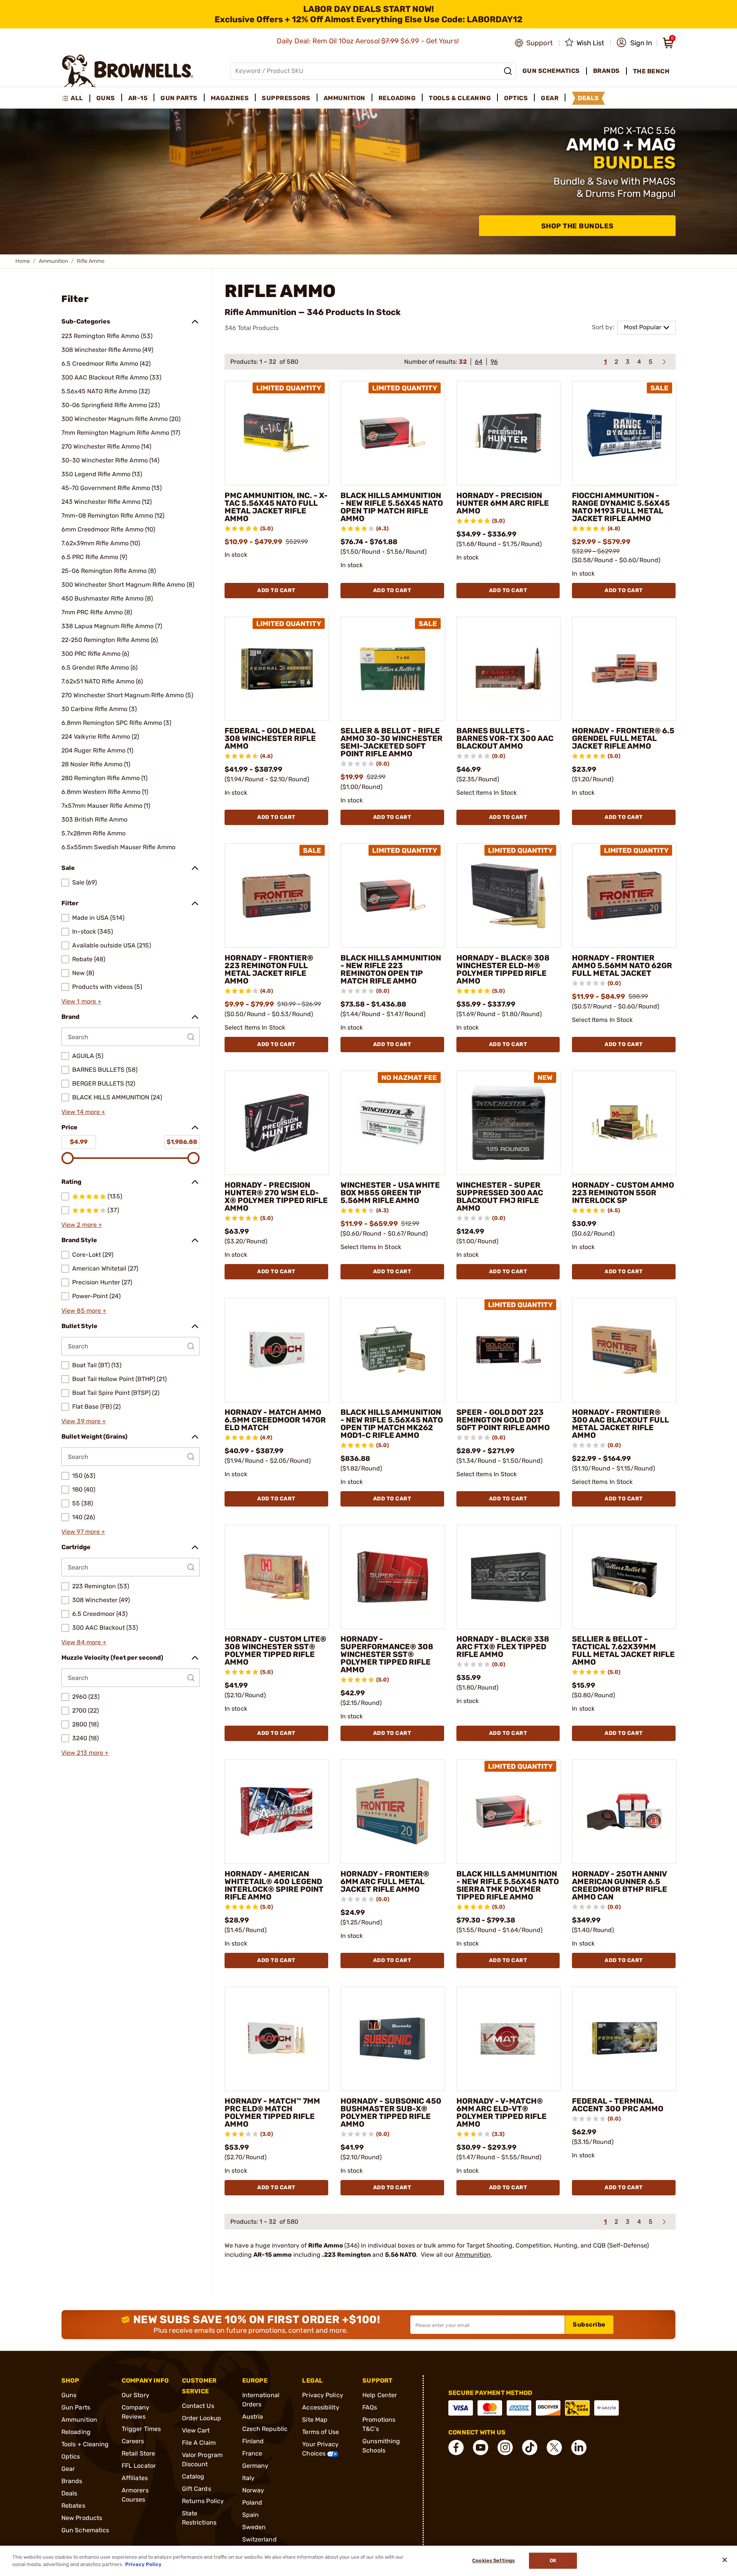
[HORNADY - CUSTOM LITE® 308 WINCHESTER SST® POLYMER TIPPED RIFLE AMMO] (277, 1577)
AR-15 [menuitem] (138, 98)
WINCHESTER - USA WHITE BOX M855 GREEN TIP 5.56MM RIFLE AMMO (390, 1193)
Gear (68, 2469)
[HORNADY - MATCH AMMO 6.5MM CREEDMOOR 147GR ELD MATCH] (277, 1350)
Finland (253, 2441)
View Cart (196, 2430)
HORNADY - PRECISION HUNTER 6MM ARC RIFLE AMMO (503, 503)
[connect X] (554, 2447)
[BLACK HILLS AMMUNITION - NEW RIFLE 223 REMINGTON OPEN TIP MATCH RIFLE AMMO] (393, 896)
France (252, 2453)
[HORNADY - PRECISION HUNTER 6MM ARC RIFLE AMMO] (509, 433)
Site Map (315, 2420)
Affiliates (135, 2478)
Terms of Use (321, 2432)
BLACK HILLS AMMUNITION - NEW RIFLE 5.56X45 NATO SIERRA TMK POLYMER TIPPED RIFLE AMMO (508, 1885)
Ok (553, 2561)
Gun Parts (76, 2407)
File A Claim (199, 2443)
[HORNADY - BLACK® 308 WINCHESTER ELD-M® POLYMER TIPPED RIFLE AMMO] (509, 896)
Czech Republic (265, 2429)
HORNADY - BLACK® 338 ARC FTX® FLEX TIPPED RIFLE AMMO (503, 1647)
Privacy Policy (322, 2395)
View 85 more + (84, 1311)
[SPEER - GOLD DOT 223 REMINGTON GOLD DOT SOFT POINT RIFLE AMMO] (509, 1350)
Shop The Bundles (578, 226)
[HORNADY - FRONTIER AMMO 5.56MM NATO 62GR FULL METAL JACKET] (624, 896)
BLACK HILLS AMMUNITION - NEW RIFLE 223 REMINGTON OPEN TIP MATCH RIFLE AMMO (391, 969)
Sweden (254, 2527)
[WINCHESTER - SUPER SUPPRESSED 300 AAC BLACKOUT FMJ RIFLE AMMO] (509, 1123)
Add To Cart (276, 590)
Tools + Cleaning (85, 2444)
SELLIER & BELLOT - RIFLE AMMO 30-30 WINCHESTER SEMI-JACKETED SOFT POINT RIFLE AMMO (392, 742)
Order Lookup (202, 2418)
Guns (69, 2395)
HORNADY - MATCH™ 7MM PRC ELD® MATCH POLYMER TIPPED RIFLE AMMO (272, 2112)
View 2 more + (82, 1225)
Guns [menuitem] (106, 98)
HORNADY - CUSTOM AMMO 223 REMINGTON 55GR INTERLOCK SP (623, 1193)
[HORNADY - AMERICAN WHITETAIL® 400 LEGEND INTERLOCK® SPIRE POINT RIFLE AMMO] (277, 1812)
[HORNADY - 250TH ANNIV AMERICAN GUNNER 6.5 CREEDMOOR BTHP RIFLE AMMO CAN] (624, 1812)
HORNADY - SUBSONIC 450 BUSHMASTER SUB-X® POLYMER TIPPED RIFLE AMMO (391, 2112)
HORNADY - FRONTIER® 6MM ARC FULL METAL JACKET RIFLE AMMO (385, 1881)
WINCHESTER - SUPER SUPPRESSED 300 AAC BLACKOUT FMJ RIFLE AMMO (500, 1196)
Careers (133, 2441)
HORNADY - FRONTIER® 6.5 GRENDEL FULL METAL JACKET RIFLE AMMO (623, 738)
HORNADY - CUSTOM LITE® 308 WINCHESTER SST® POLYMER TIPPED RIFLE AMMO (275, 1650)
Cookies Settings (493, 2561)
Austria (253, 2417)
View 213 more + (85, 1753)
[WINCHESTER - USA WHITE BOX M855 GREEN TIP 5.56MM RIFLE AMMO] (393, 1123)
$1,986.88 (182, 1142)
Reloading (76, 2432)
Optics (71, 2456)
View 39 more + (84, 1421)
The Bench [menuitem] (651, 71)
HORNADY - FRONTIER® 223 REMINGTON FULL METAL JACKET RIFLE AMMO (269, 969)
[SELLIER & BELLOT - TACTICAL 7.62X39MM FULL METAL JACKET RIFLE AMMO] (624, 1577)
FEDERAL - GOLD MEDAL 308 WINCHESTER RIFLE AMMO (270, 738)
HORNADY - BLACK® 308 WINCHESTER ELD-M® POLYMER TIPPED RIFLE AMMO (503, 969)
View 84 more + (84, 1642)
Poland (252, 2503)
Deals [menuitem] (588, 98)
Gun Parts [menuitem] (179, 98)
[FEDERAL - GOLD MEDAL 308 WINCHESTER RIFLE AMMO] (277, 669)
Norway (253, 2490)
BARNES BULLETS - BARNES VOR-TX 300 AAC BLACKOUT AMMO (505, 738)
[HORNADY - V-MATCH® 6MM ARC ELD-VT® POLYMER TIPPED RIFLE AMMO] (509, 2039)
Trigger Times (141, 2429)
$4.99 (79, 1142)
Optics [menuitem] (516, 98)
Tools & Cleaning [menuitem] (460, 98)
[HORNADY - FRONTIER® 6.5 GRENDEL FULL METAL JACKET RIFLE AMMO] (624, 669)
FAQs (370, 2407)
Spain (251, 2515)
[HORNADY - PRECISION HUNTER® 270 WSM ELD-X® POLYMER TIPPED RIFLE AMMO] (277, 1123)
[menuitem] (76, 98)
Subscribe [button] (589, 2324)
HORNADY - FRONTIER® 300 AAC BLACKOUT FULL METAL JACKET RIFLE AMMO (621, 1424)
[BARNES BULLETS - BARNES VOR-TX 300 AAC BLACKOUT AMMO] (509, 669)
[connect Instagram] (505, 2447)
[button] (634, 43)
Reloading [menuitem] (397, 98)
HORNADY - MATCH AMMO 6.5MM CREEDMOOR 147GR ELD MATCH (275, 1420)
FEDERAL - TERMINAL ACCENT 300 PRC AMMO (618, 2105)
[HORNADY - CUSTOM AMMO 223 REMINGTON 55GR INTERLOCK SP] (624, 1123)
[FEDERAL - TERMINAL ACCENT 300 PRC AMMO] (624, 2039)
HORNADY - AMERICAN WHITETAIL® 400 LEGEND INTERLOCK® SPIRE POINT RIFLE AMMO (274, 1885)
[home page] (128, 71)
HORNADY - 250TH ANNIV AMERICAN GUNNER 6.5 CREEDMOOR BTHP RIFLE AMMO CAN (620, 1885)
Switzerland (259, 2539)
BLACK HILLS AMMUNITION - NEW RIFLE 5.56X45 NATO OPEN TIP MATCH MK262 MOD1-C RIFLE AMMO (392, 1424)
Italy (249, 2478)
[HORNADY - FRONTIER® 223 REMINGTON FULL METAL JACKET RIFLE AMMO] (277, 896)
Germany (255, 2466)
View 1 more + (81, 1001)
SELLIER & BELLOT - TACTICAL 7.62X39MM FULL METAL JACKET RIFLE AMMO (623, 1650)
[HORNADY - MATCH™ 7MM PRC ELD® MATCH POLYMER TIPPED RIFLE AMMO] (277, 2039)
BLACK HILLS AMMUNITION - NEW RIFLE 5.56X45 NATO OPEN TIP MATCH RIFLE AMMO (392, 507)
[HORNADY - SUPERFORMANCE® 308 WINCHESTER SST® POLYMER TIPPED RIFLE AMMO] (393, 1577)
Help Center (380, 2395)
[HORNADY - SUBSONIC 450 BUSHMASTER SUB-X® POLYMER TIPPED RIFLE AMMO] (393, 2039)
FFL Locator (139, 2466)
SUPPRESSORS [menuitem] (286, 98)
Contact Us (198, 2406)
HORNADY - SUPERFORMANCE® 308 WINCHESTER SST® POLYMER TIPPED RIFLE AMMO (387, 1654)
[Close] (725, 2560)
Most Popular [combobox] (643, 327)
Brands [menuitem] (606, 71)
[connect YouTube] (481, 2447)
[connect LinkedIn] (579, 2447)
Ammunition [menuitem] (345, 98)
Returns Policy (203, 2501)
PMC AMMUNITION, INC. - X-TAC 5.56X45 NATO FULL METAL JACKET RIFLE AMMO (276, 507)
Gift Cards (197, 2489)
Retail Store (138, 2453)
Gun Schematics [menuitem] (551, 71)
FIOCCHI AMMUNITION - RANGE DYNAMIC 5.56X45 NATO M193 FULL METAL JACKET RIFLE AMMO (621, 507)
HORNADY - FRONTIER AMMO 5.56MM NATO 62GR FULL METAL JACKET (622, 965)
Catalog (193, 2476)
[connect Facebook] (456, 2447)
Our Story (136, 2395)
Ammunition (53, 261)
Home (23, 261)
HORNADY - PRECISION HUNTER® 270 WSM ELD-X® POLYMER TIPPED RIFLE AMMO (276, 1196)
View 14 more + (83, 1112)
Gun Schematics (85, 2530)
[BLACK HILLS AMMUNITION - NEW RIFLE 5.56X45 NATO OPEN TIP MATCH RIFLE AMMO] (393, 433)
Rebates (73, 2506)
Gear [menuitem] (550, 98)
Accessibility (321, 2407)
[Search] (508, 71)
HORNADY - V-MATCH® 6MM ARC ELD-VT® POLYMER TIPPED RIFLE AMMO (502, 2112)
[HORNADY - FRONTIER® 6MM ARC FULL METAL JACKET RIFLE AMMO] (393, 1812)
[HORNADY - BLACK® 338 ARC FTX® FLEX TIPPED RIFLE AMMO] (509, 1577)
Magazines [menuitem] (230, 98)
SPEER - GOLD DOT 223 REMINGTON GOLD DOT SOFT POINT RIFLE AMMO (503, 1420)
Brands (72, 2481)
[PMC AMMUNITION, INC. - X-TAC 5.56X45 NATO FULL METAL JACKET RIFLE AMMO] (277, 433)
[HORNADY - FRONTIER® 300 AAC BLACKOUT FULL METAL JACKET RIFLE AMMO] (624, 1350)
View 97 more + (83, 1532)
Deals (69, 2493)
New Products (82, 2518)
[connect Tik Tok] (530, 2447)
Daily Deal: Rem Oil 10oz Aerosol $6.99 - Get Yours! (369, 41)
